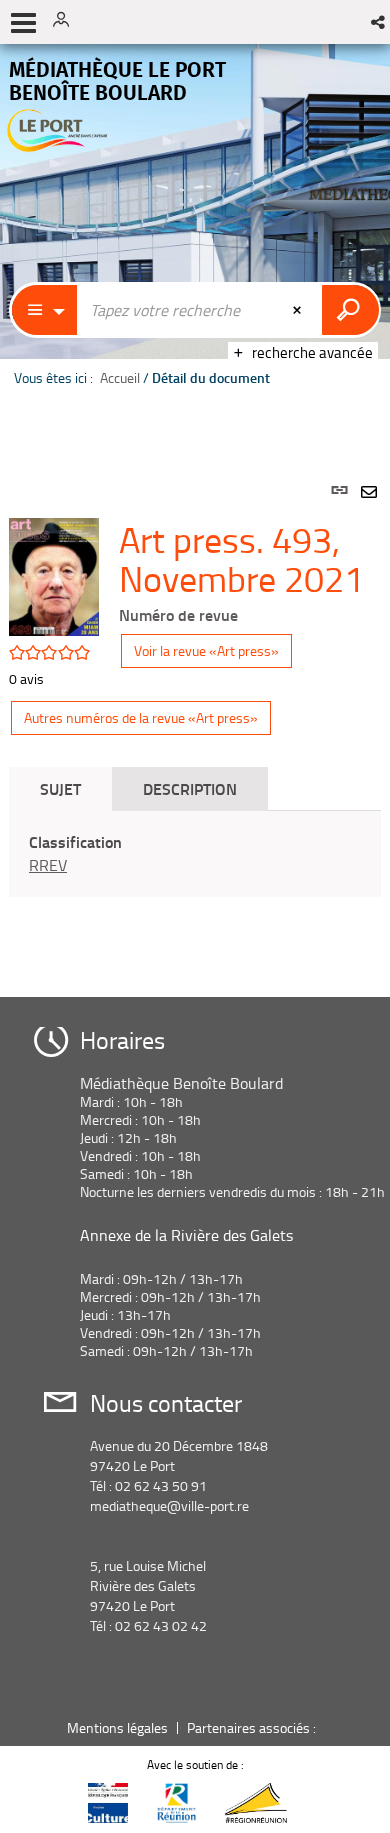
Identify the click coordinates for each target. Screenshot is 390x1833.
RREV (48, 865)
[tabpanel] (195, 716)
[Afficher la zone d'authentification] (68, 22)
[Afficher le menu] (23, 23)
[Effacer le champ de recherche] (299, 310)
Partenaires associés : (253, 1727)
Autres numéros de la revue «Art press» (141, 717)
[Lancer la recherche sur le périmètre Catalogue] (350, 310)
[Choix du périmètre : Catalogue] (45, 310)
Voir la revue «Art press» (206, 650)
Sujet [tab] (60, 788)
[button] (379, 22)
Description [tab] (190, 788)
